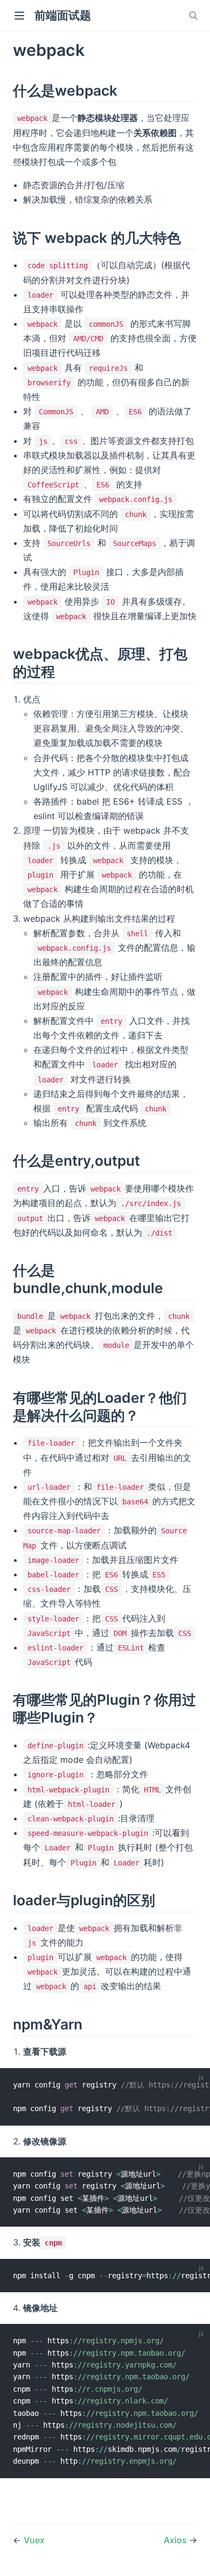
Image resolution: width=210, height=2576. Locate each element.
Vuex (34, 2540)
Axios (176, 2540)
